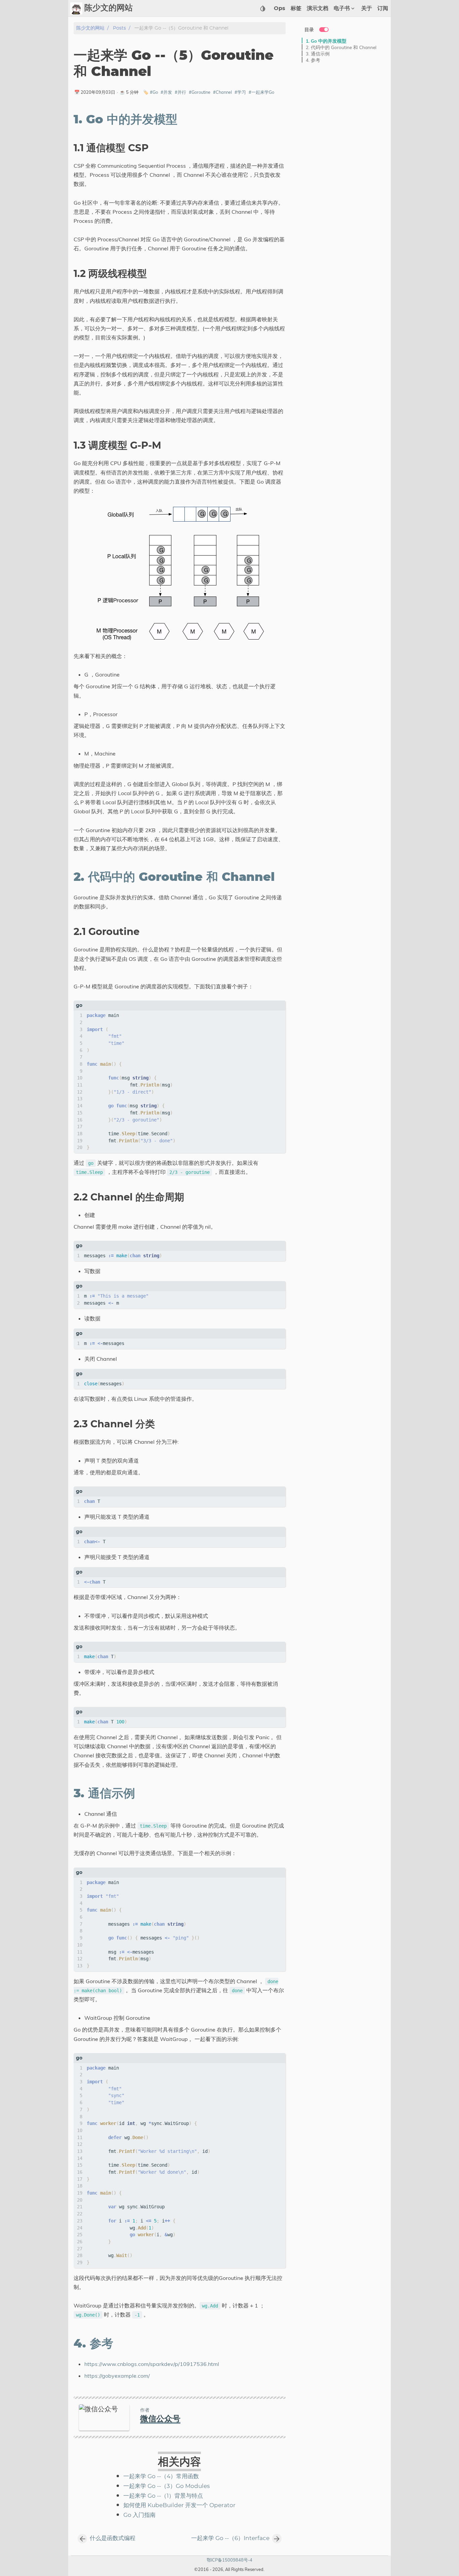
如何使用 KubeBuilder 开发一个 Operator (179, 2505)
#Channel (222, 92)
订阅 (383, 8)
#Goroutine (200, 92)
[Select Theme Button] (263, 8)
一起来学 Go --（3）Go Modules (166, 2486)
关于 (367, 8)
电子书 (342, 8)
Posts (119, 28)
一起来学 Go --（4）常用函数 (161, 2477)
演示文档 (318, 8)
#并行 (180, 92)
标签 (296, 8)
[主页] (76, 8)
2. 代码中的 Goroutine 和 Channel (341, 47)
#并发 (166, 92)
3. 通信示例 (318, 54)
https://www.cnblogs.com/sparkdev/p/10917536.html (152, 2364)
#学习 (240, 92)
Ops (280, 8)
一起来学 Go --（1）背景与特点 (163, 2496)
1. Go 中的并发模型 (326, 41)
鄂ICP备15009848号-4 (229, 2560)
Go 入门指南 (139, 2515)
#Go (154, 92)
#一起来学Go (261, 92)
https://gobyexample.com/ (117, 2376)
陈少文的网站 (90, 28)
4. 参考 (313, 60)
